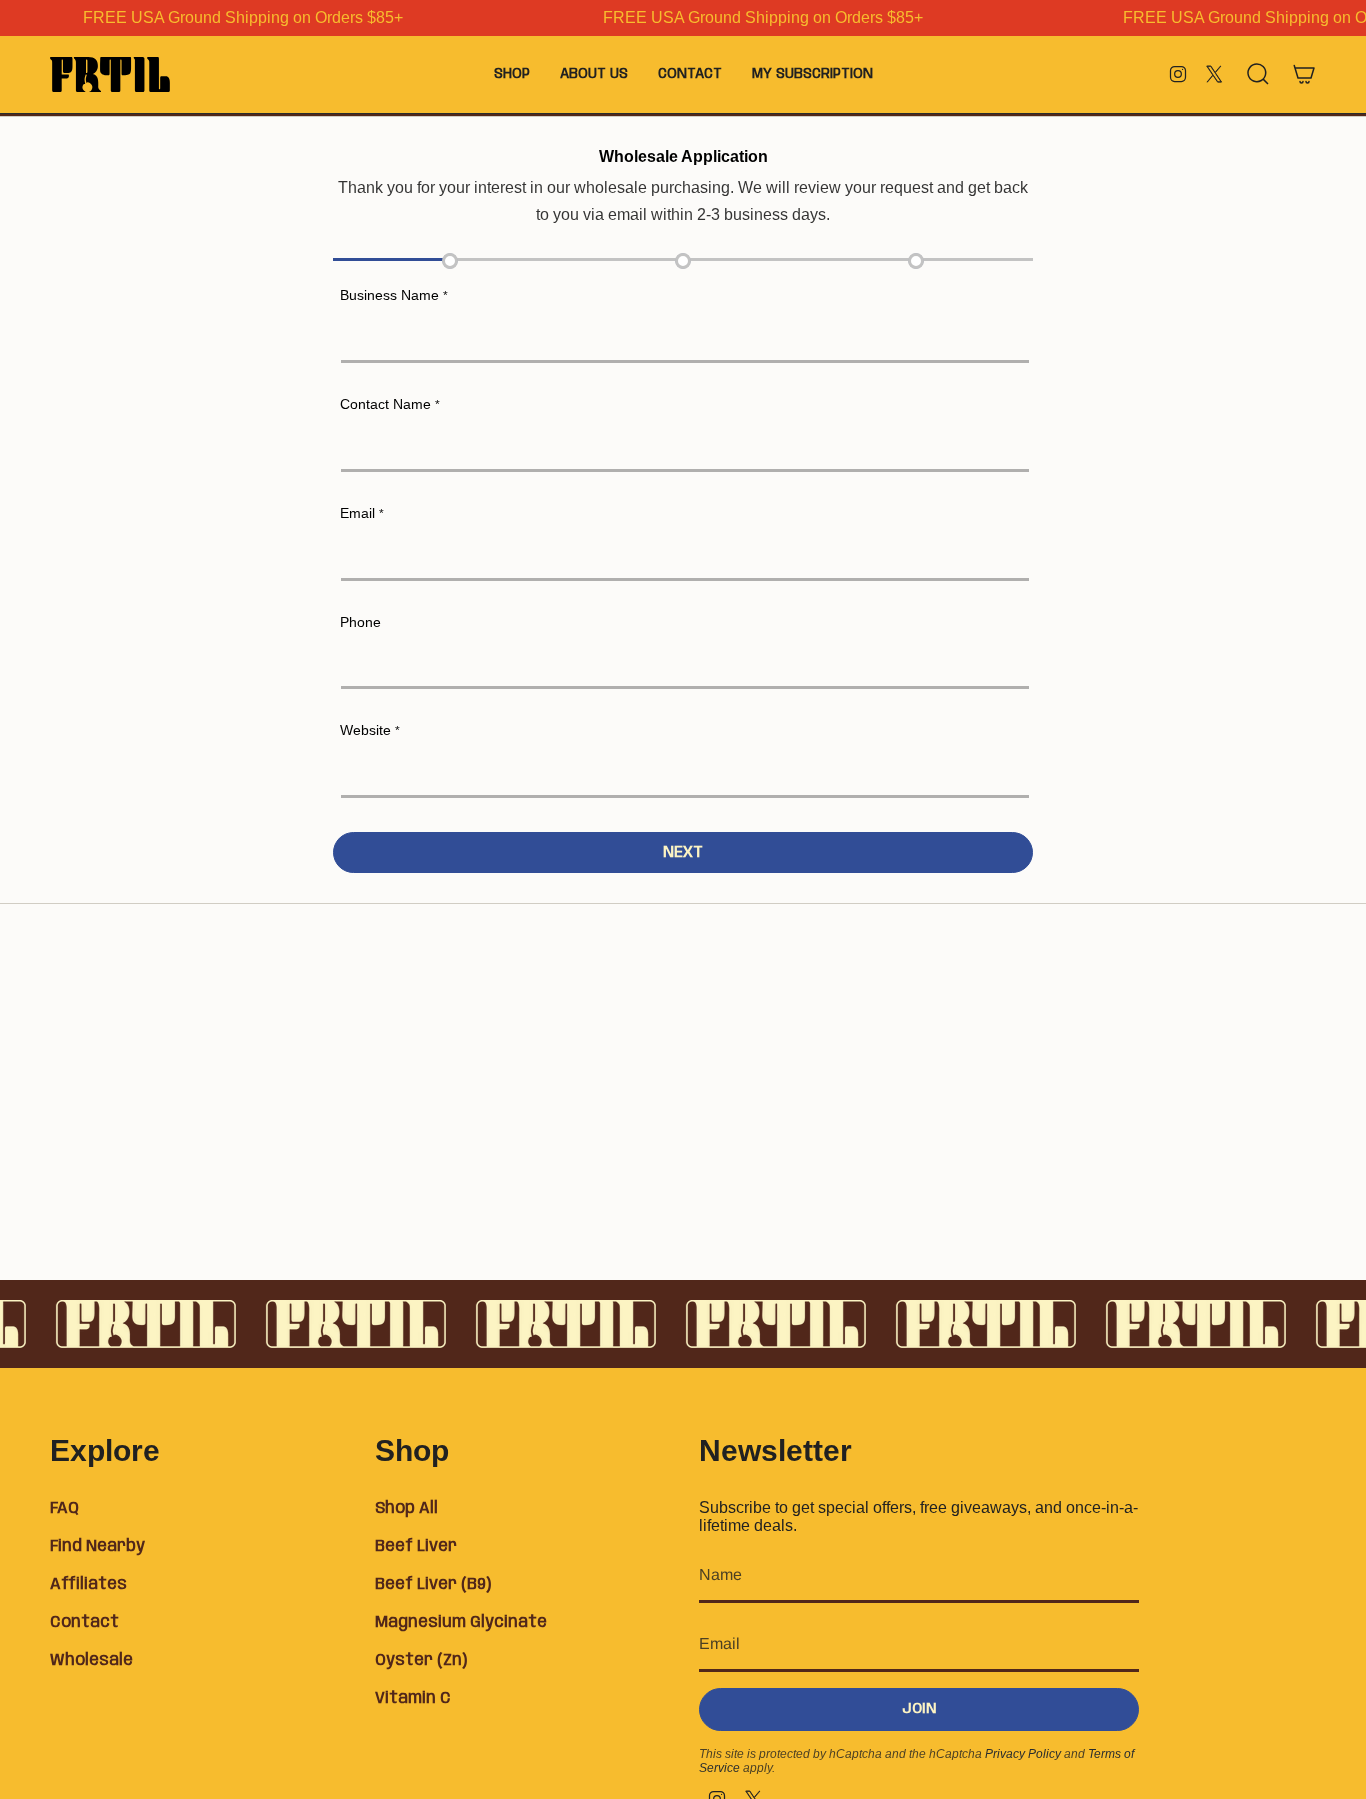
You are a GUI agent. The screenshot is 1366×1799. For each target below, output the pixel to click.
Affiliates (88, 1584)
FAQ (64, 1508)
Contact (84, 1622)
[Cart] (1304, 74)
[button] (512, 74)
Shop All (406, 1508)
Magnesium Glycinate (461, 1622)
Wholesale (91, 1660)
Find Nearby (97, 1546)
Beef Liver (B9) (433, 1584)
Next (683, 852)
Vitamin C (413, 1698)
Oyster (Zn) (421, 1660)
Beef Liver (416, 1546)
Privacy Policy (1023, 1754)
